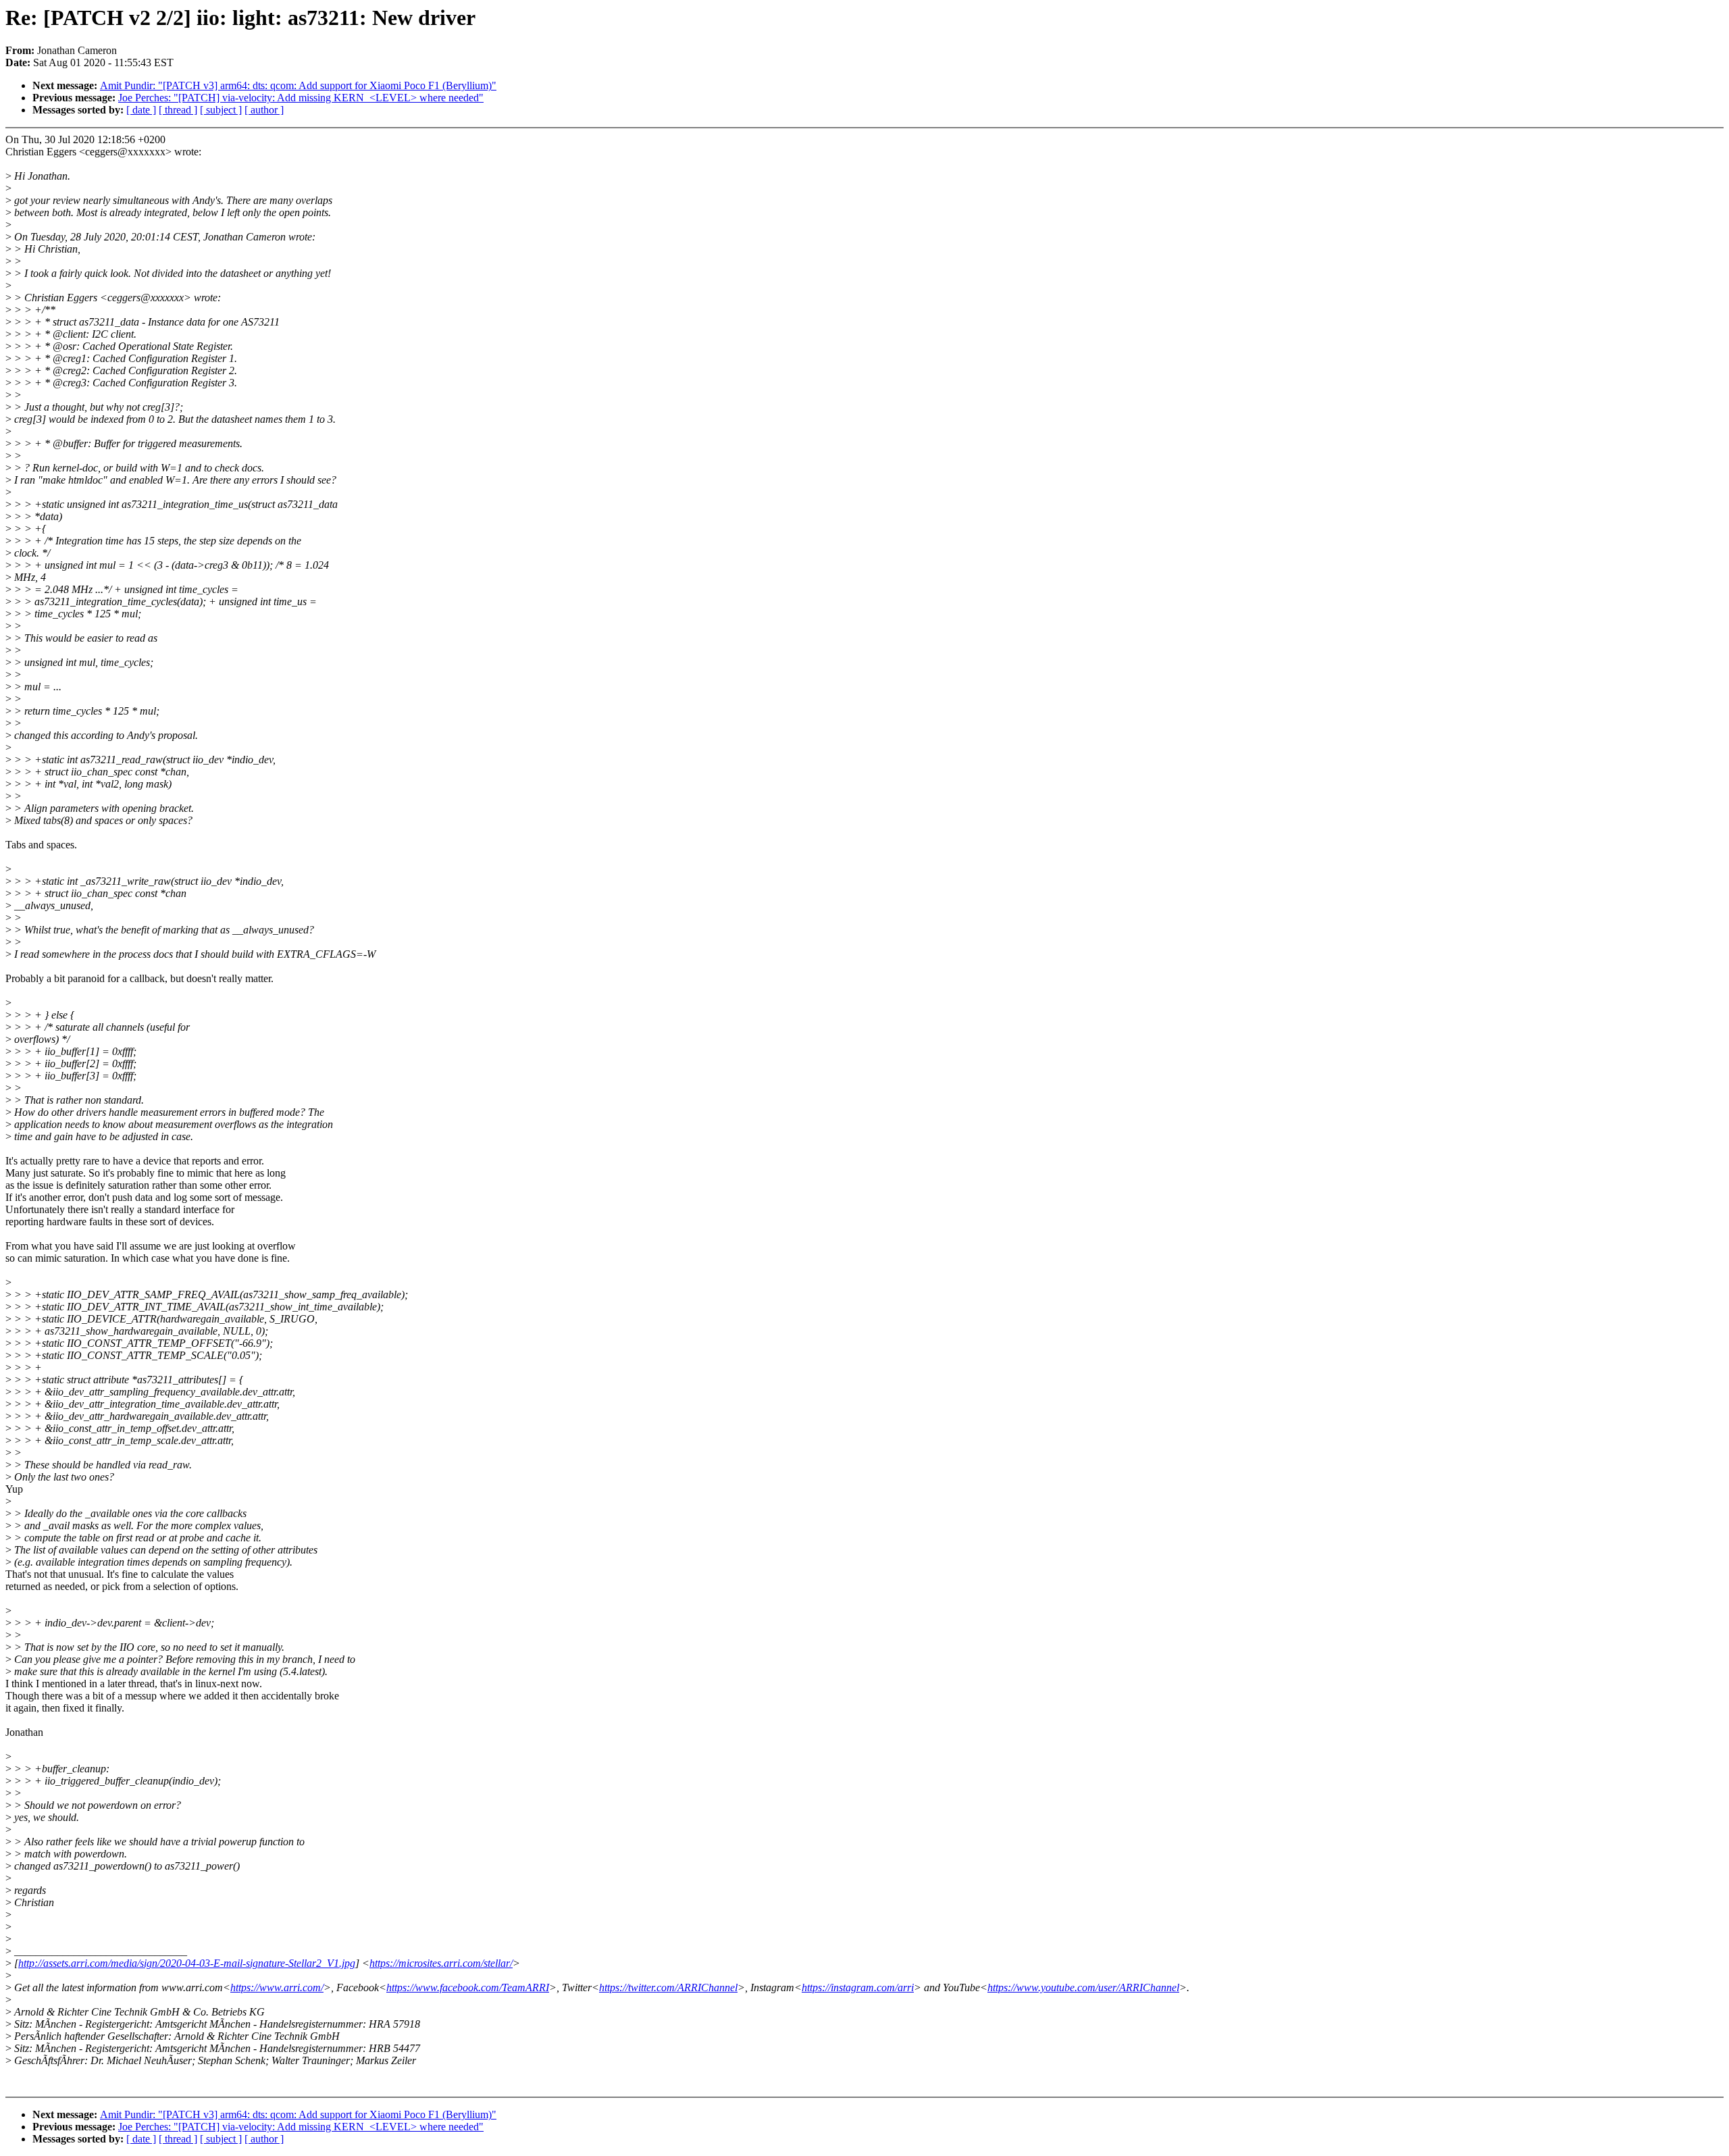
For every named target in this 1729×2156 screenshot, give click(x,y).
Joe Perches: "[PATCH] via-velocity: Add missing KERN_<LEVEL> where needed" (301, 98)
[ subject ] (221, 110)
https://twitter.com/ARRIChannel (668, 1987)
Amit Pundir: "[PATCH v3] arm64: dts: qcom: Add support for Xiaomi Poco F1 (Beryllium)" (298, 85)
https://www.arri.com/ (277, 1987)
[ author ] (264, 110)
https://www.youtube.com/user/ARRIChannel (1083, 1987)
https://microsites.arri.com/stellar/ (441, 1963)
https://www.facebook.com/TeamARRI (468, 1987)
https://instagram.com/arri (858, 1987)
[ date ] (141, 110)
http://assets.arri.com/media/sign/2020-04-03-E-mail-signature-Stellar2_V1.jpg (187, 1963)
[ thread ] (178, 110)
